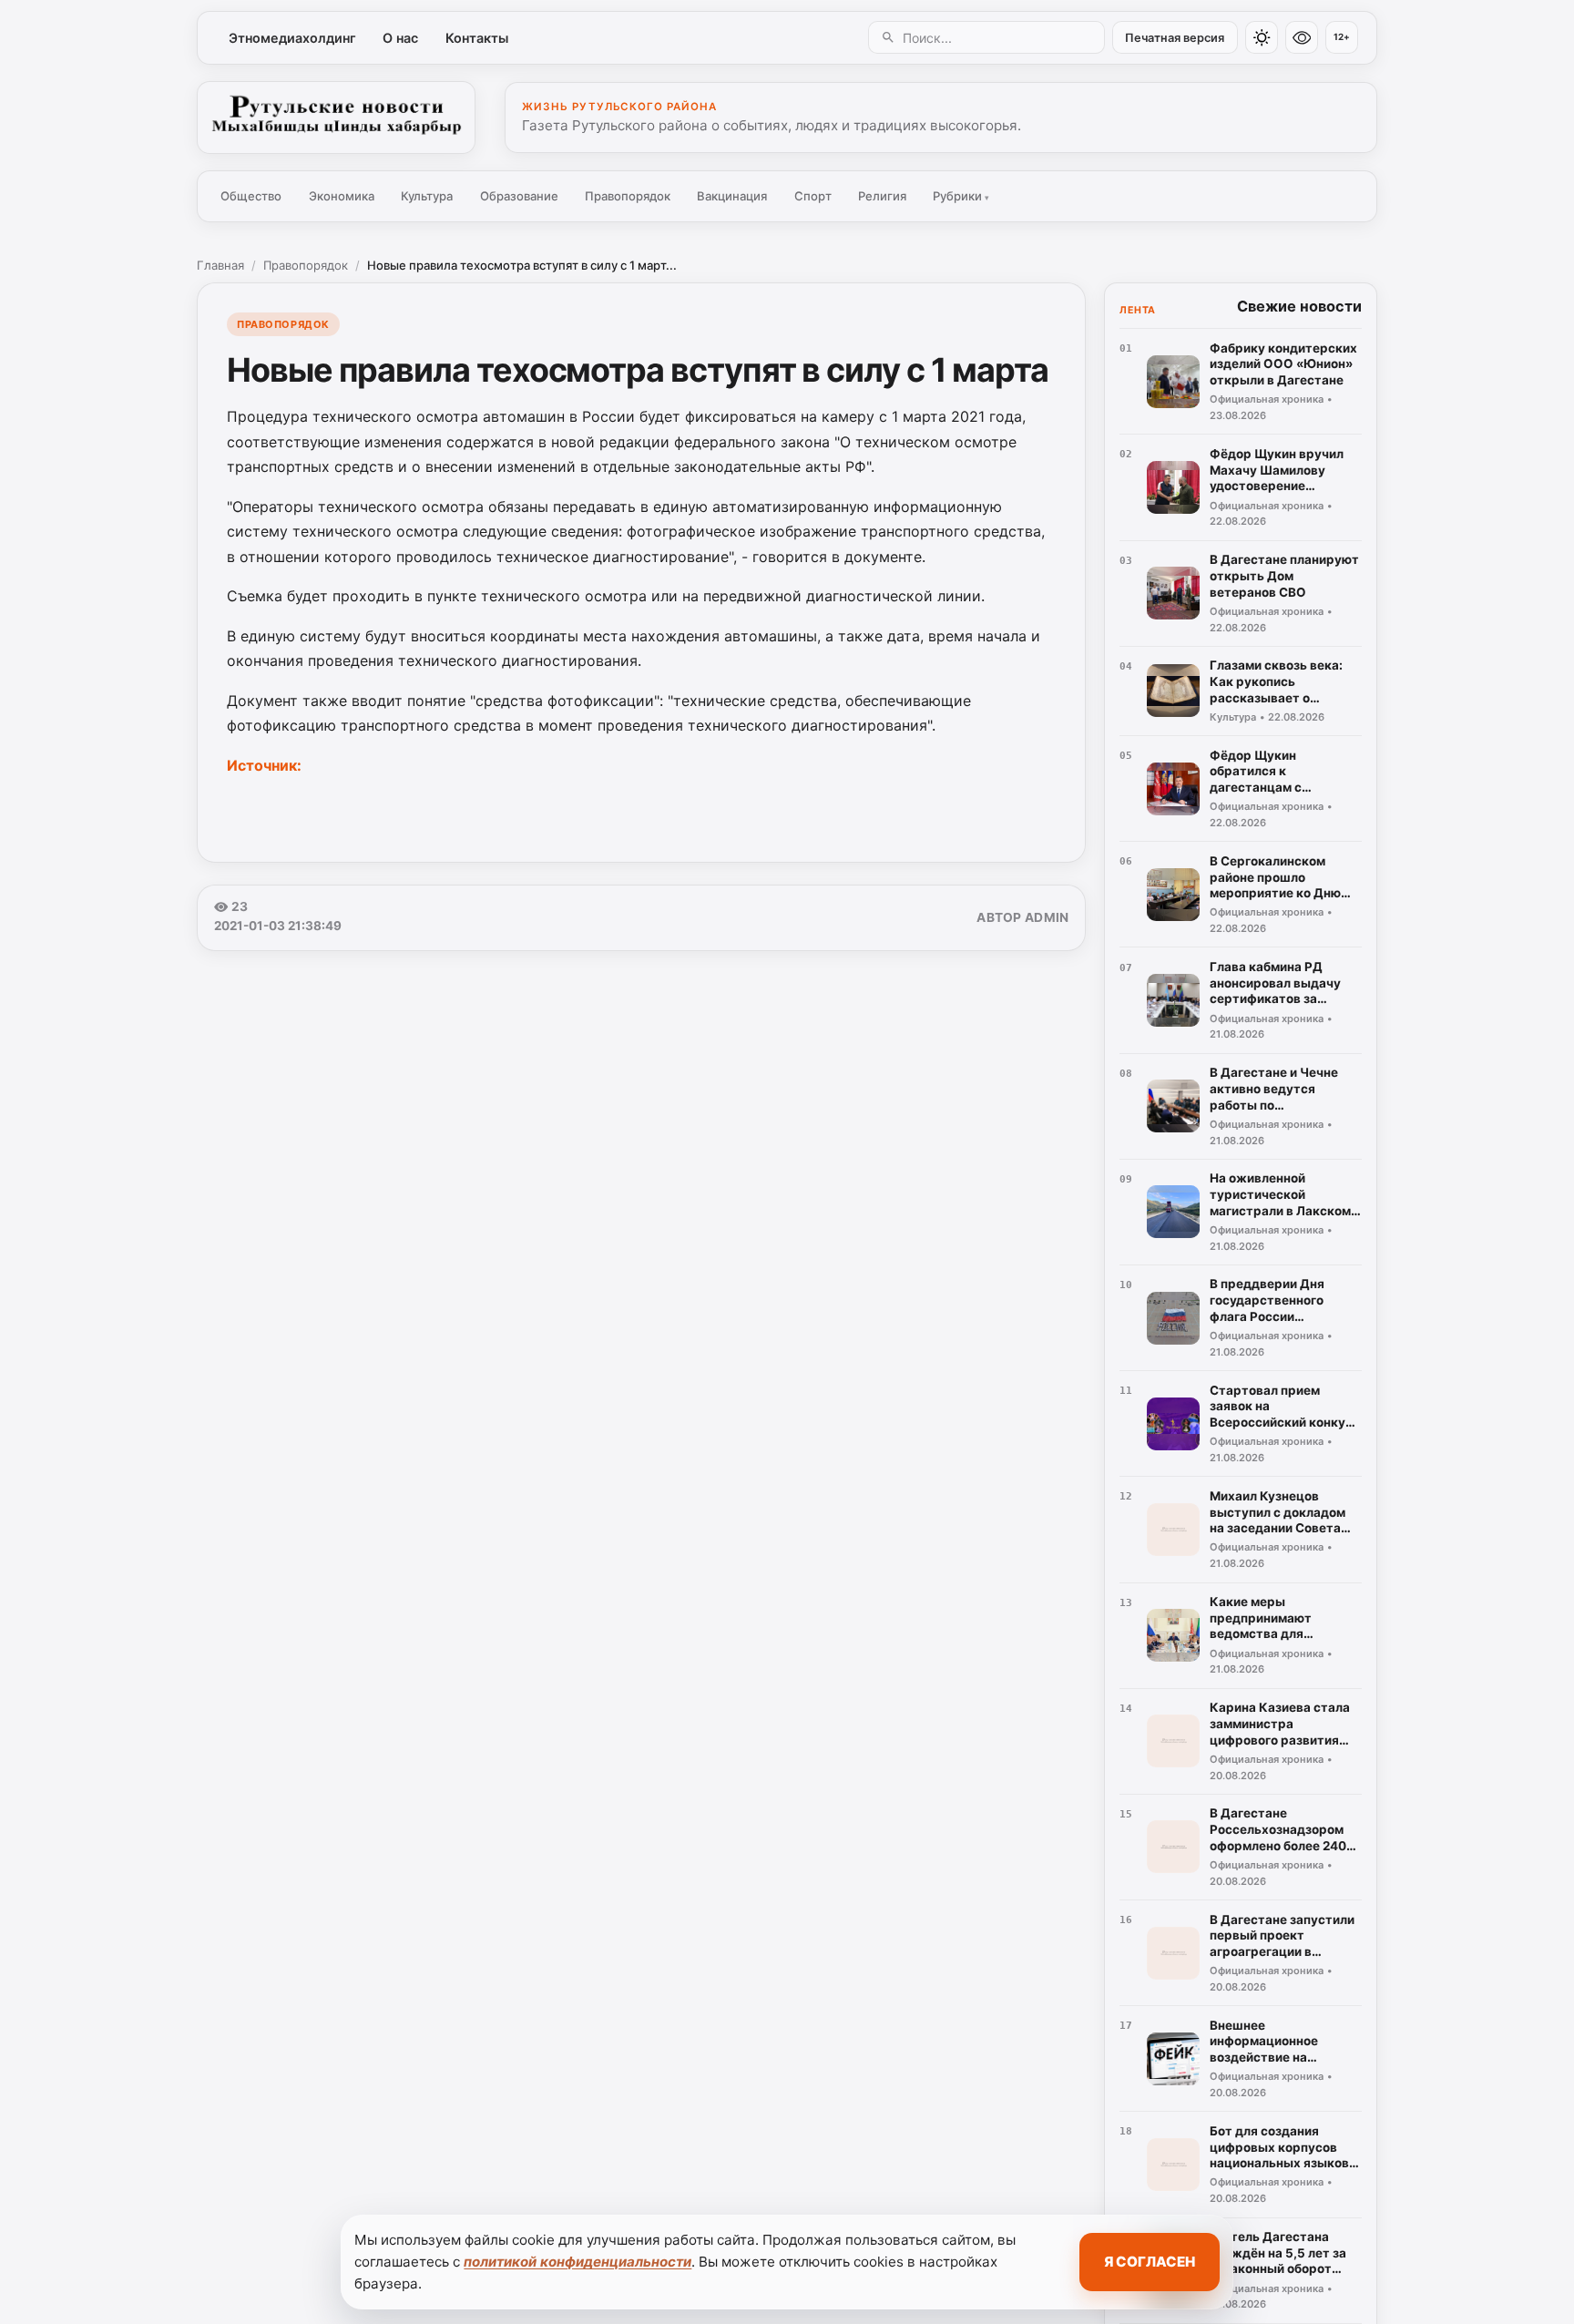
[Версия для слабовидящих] (1302, 37)
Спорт (813, 196)
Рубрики (961, 196)
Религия (882, 196)
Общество (251, 196)
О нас (400, 38)
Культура (427, 196)
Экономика (342, 196)
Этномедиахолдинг (292, 38)
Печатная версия (1175, 38)
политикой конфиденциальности (577, 2262)
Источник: (264, 765)
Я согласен (1150, 2262)
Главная (220, 265)
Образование (519, 196)
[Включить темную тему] (1262, 37)
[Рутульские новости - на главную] (336, 118)
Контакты (477, 38)
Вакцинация (732, 196)
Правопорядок (628, 196)
